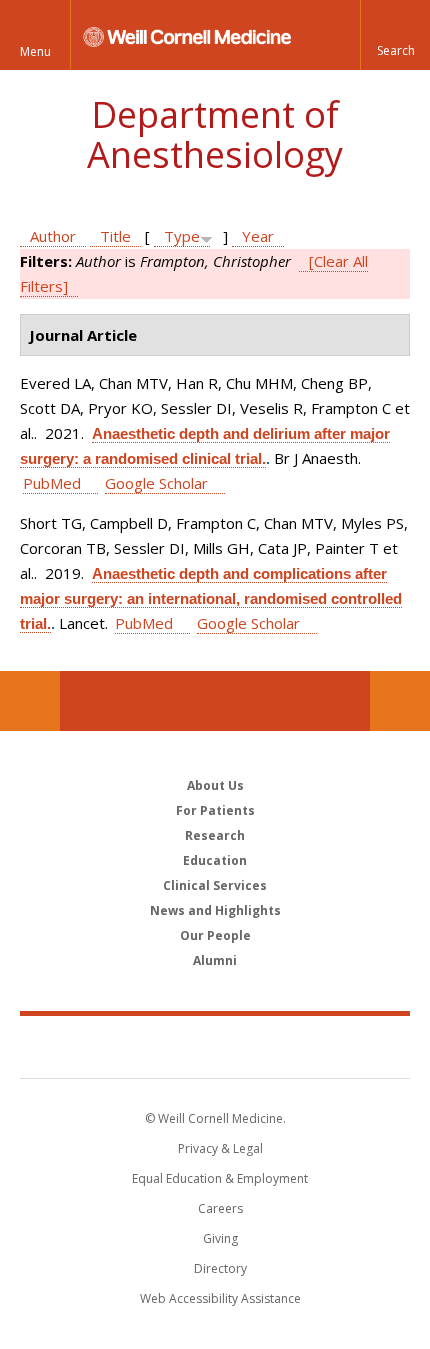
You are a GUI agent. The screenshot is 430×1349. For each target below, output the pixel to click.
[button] (395, 35)
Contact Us (400, 701)
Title (115, 236)
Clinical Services (215, 885)
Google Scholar (156, 483)
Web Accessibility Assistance (220, 1298)
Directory (220, 1268)
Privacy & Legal (220, 1148)
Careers (220, 1208)
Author (53, 236)
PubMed (52, 483)
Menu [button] (35, 51)
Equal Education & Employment (220, 1178)
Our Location (30, 701)
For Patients (215, 810)
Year (258, 236)
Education (215, 860)
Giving (220, 1238)
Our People (215, 935)
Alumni (215, 960)
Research (215, 835)
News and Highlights (215, 910)
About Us (215, 785)
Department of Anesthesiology (215, 134)
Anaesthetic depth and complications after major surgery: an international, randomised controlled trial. (211, 598)
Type (182, 236)
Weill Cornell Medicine (215, 1046)
